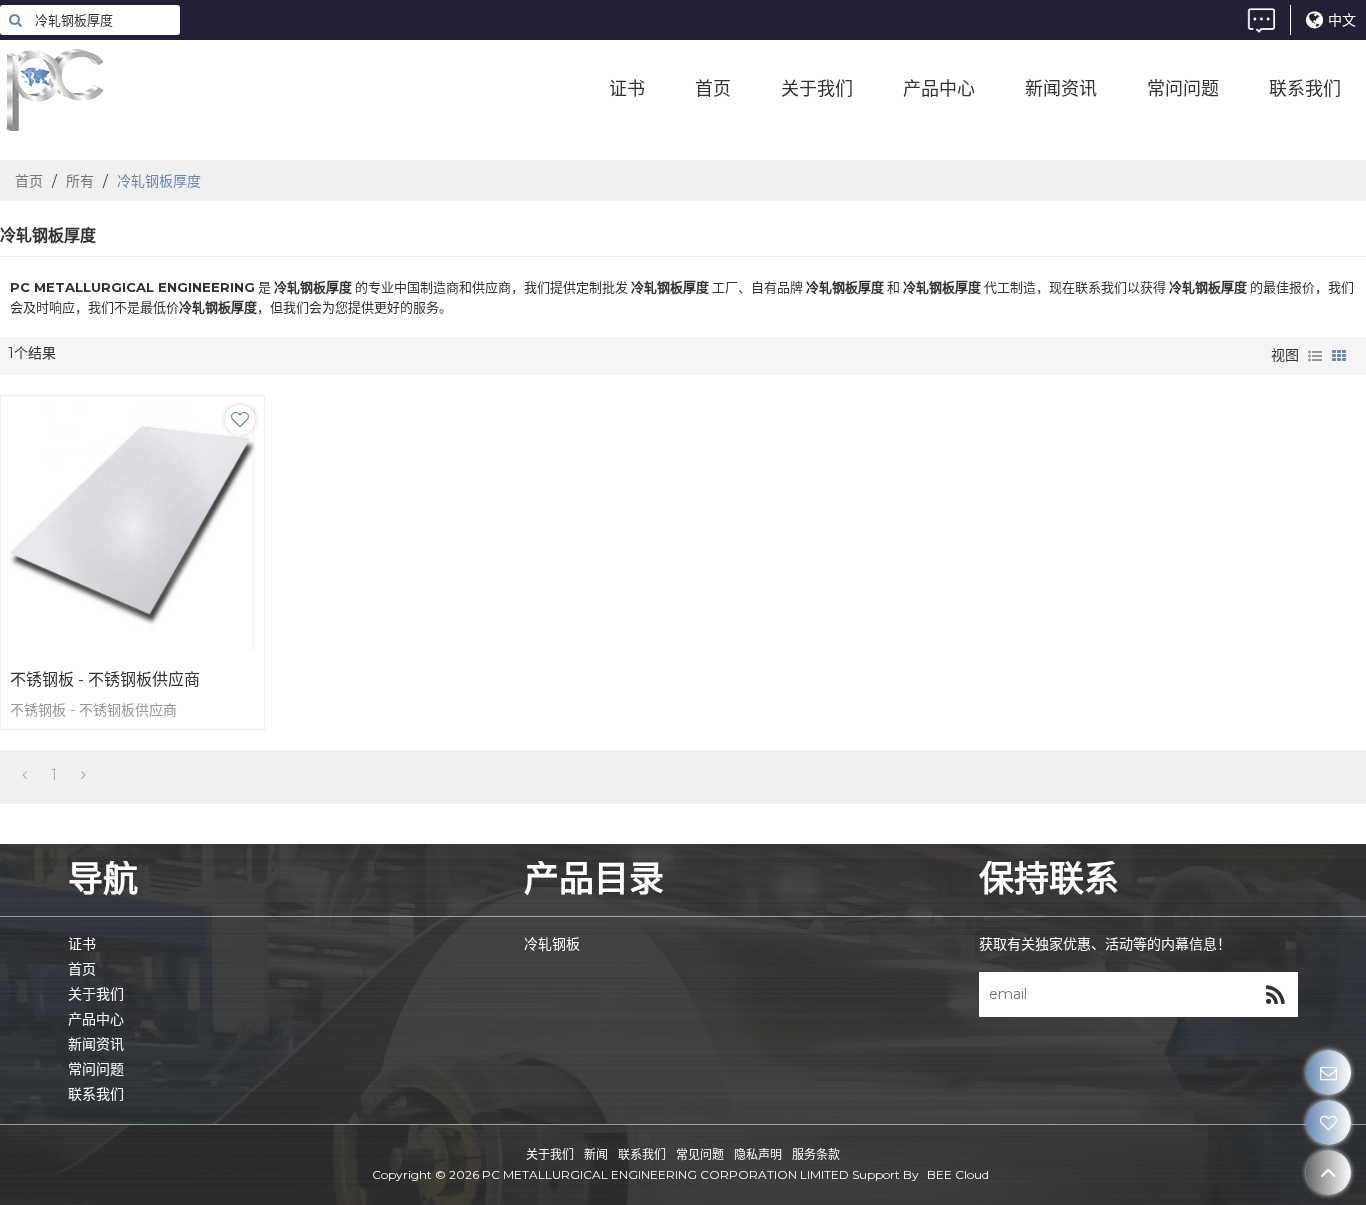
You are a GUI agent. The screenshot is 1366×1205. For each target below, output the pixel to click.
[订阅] (1275, 994)
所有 (80, 181)
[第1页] (24, 775)
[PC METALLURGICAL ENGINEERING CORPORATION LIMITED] (150, 90)
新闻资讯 (1061, 90)
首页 (713, 90)
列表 (1315, 356)
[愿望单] (1328, 1122)
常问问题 (1183, 90)
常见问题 (700, 1154)
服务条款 (816, 1154)
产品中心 (939, 90)
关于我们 (817, 90)
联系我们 (1305, 90)
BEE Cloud (958, 1174)
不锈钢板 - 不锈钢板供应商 (105, 679)
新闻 (596, 1154)
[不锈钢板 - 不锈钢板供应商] (132, 527)
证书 (627, 90)
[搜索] (15, 20)
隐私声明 (758, 1154)
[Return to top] (1328, 1172)
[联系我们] (1328, 1072)
